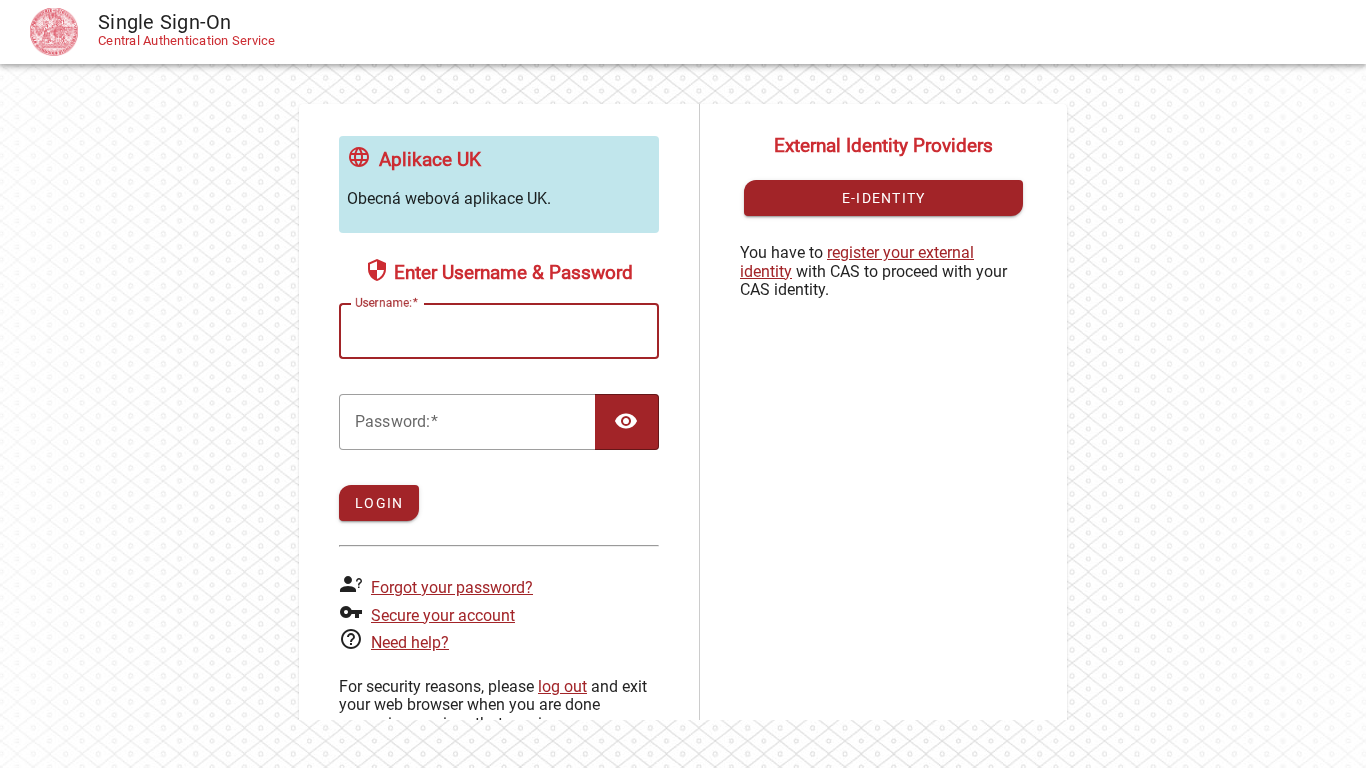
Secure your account (443, 615)
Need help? (410, 642)
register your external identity (857, 261)
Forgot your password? (452, 587)
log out (562, 686)
